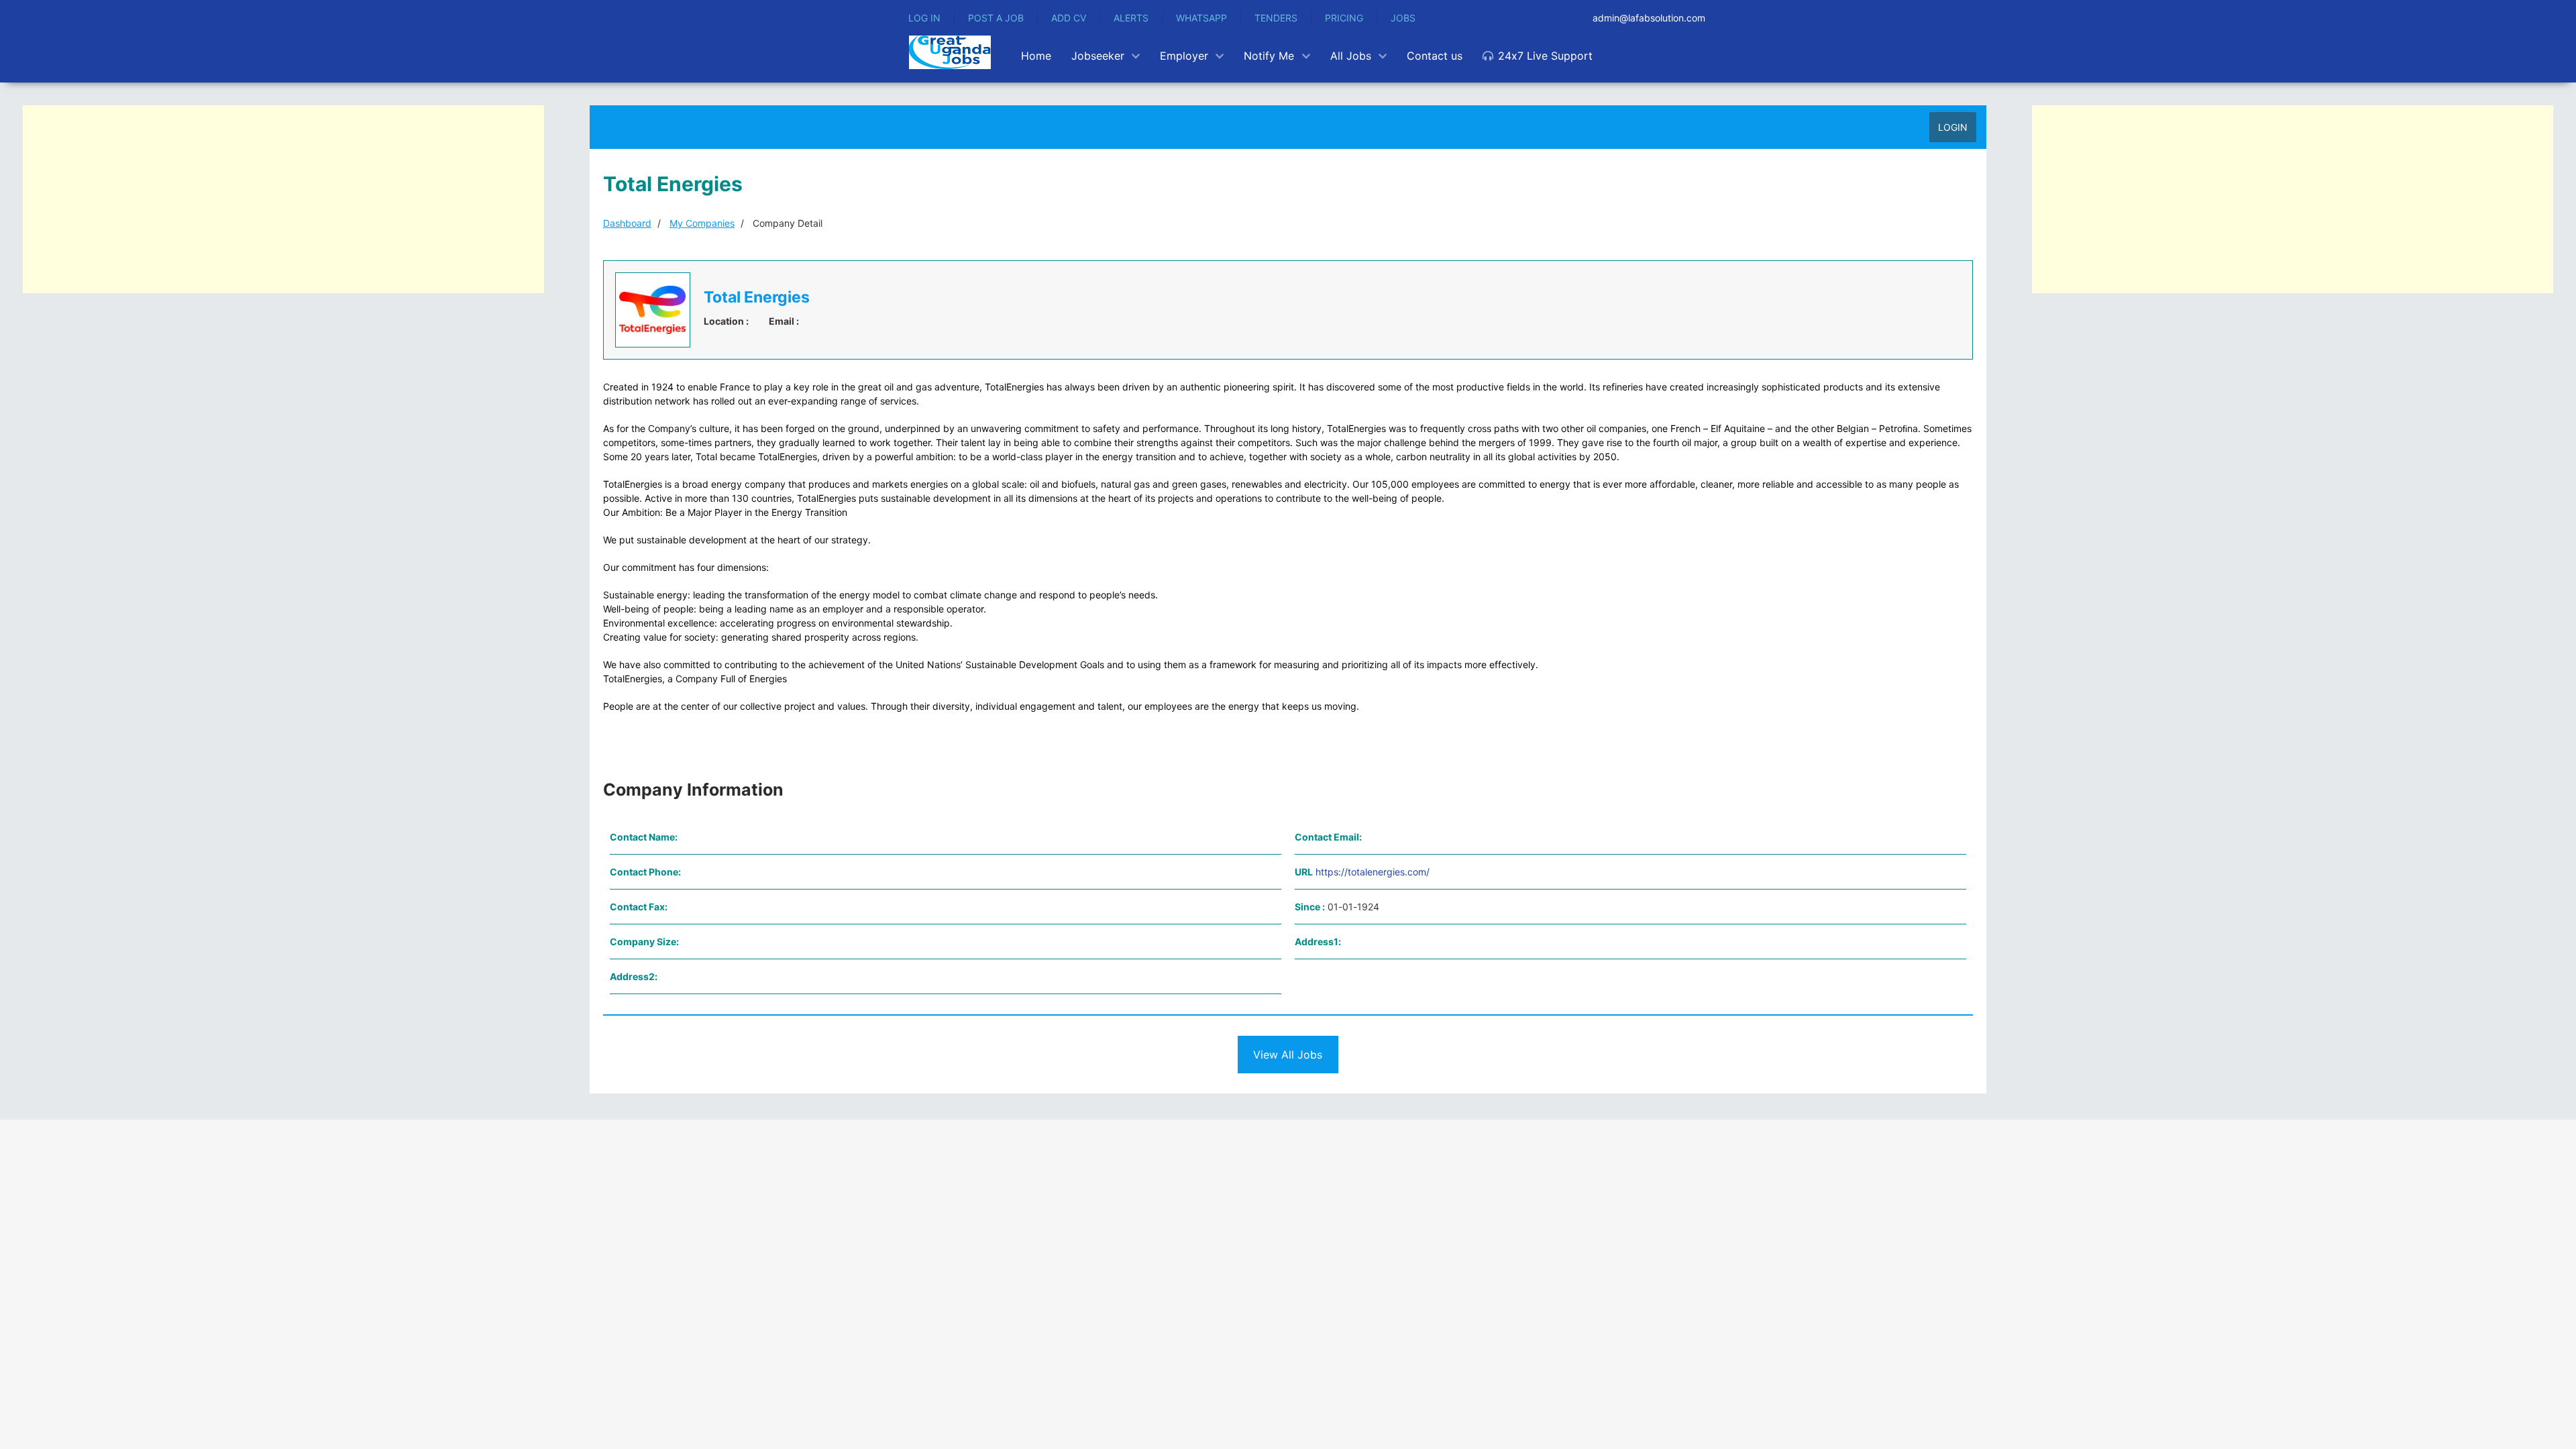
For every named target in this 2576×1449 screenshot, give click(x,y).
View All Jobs (1288, 1055)
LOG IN (924, 18)
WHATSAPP (1201, 18)
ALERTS (1131, 18)
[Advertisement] (283, 199)
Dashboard (627, 223)
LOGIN (1953, 127)
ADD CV (1069, 18)
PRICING (1344, 18)
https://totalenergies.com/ (1373, 872)
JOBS (1403, 18)
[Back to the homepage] (950, 52)
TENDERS (1276, 18)
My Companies (702, 223)
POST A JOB (996, 18)
